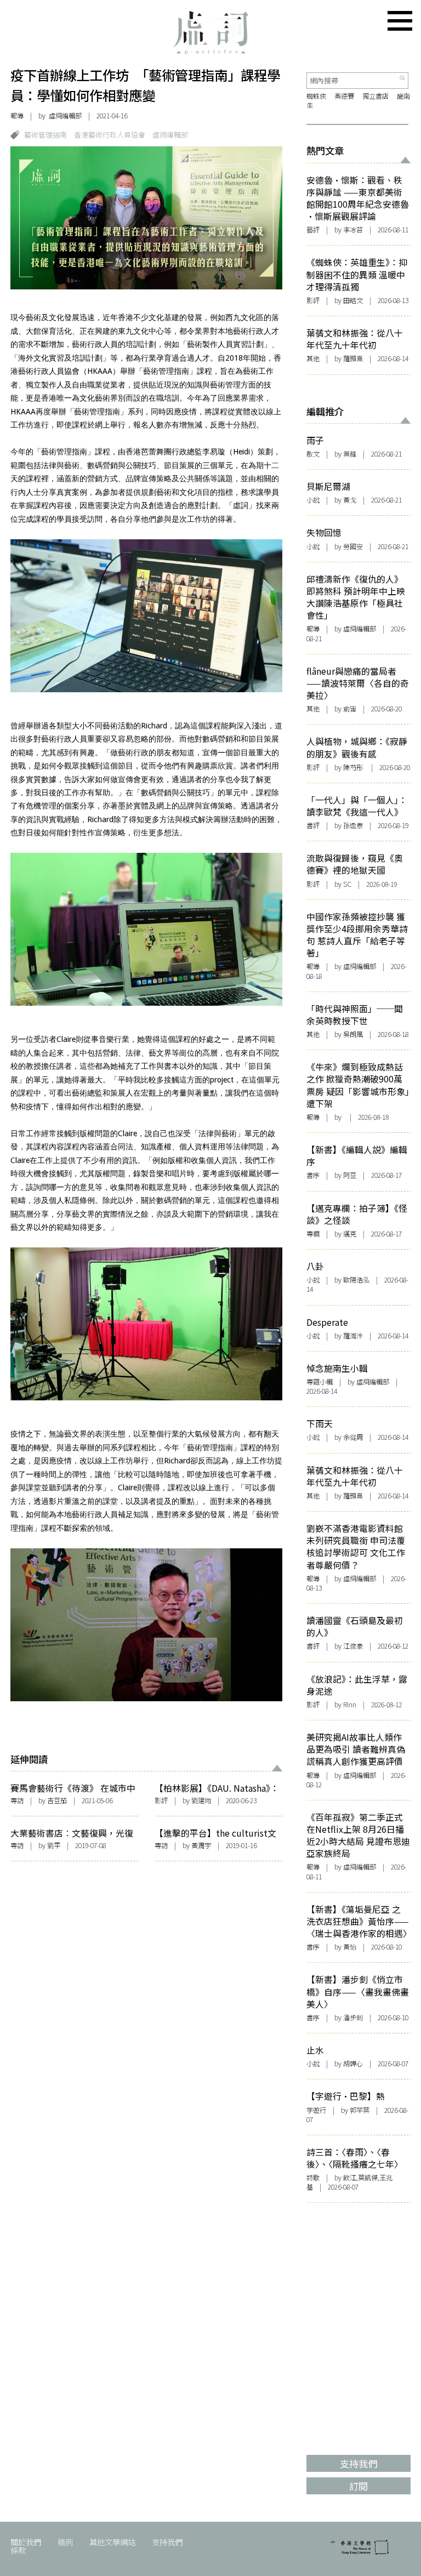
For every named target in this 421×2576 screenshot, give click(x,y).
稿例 (65, 2542)
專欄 (313, 1234)
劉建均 (201, 1800)
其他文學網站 (112, 2542)
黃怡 (350, 1947)
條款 (18, 2550)
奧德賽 (344, 96)
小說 (313, 500)
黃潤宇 (201, 1845)
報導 (17, 116)
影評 (161, 1800)
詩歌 (313, 2178)
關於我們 (26, 2542)
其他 (313, 358)
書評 (313, 825)
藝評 (313, 230)
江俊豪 (353, 1646)
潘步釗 (353, 2018)
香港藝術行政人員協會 (110, 135)
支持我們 (167, 2542)
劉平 (54, 1845)
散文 (313, 454)
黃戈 (350, 500)
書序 (313, 1175)
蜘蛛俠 (316, 96)
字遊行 (316, 2110)
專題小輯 (320, 1382)
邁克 (350, 1234)
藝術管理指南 (45, 135)
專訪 (17, 1800)
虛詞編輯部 (170, 135)
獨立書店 (376, 96)
